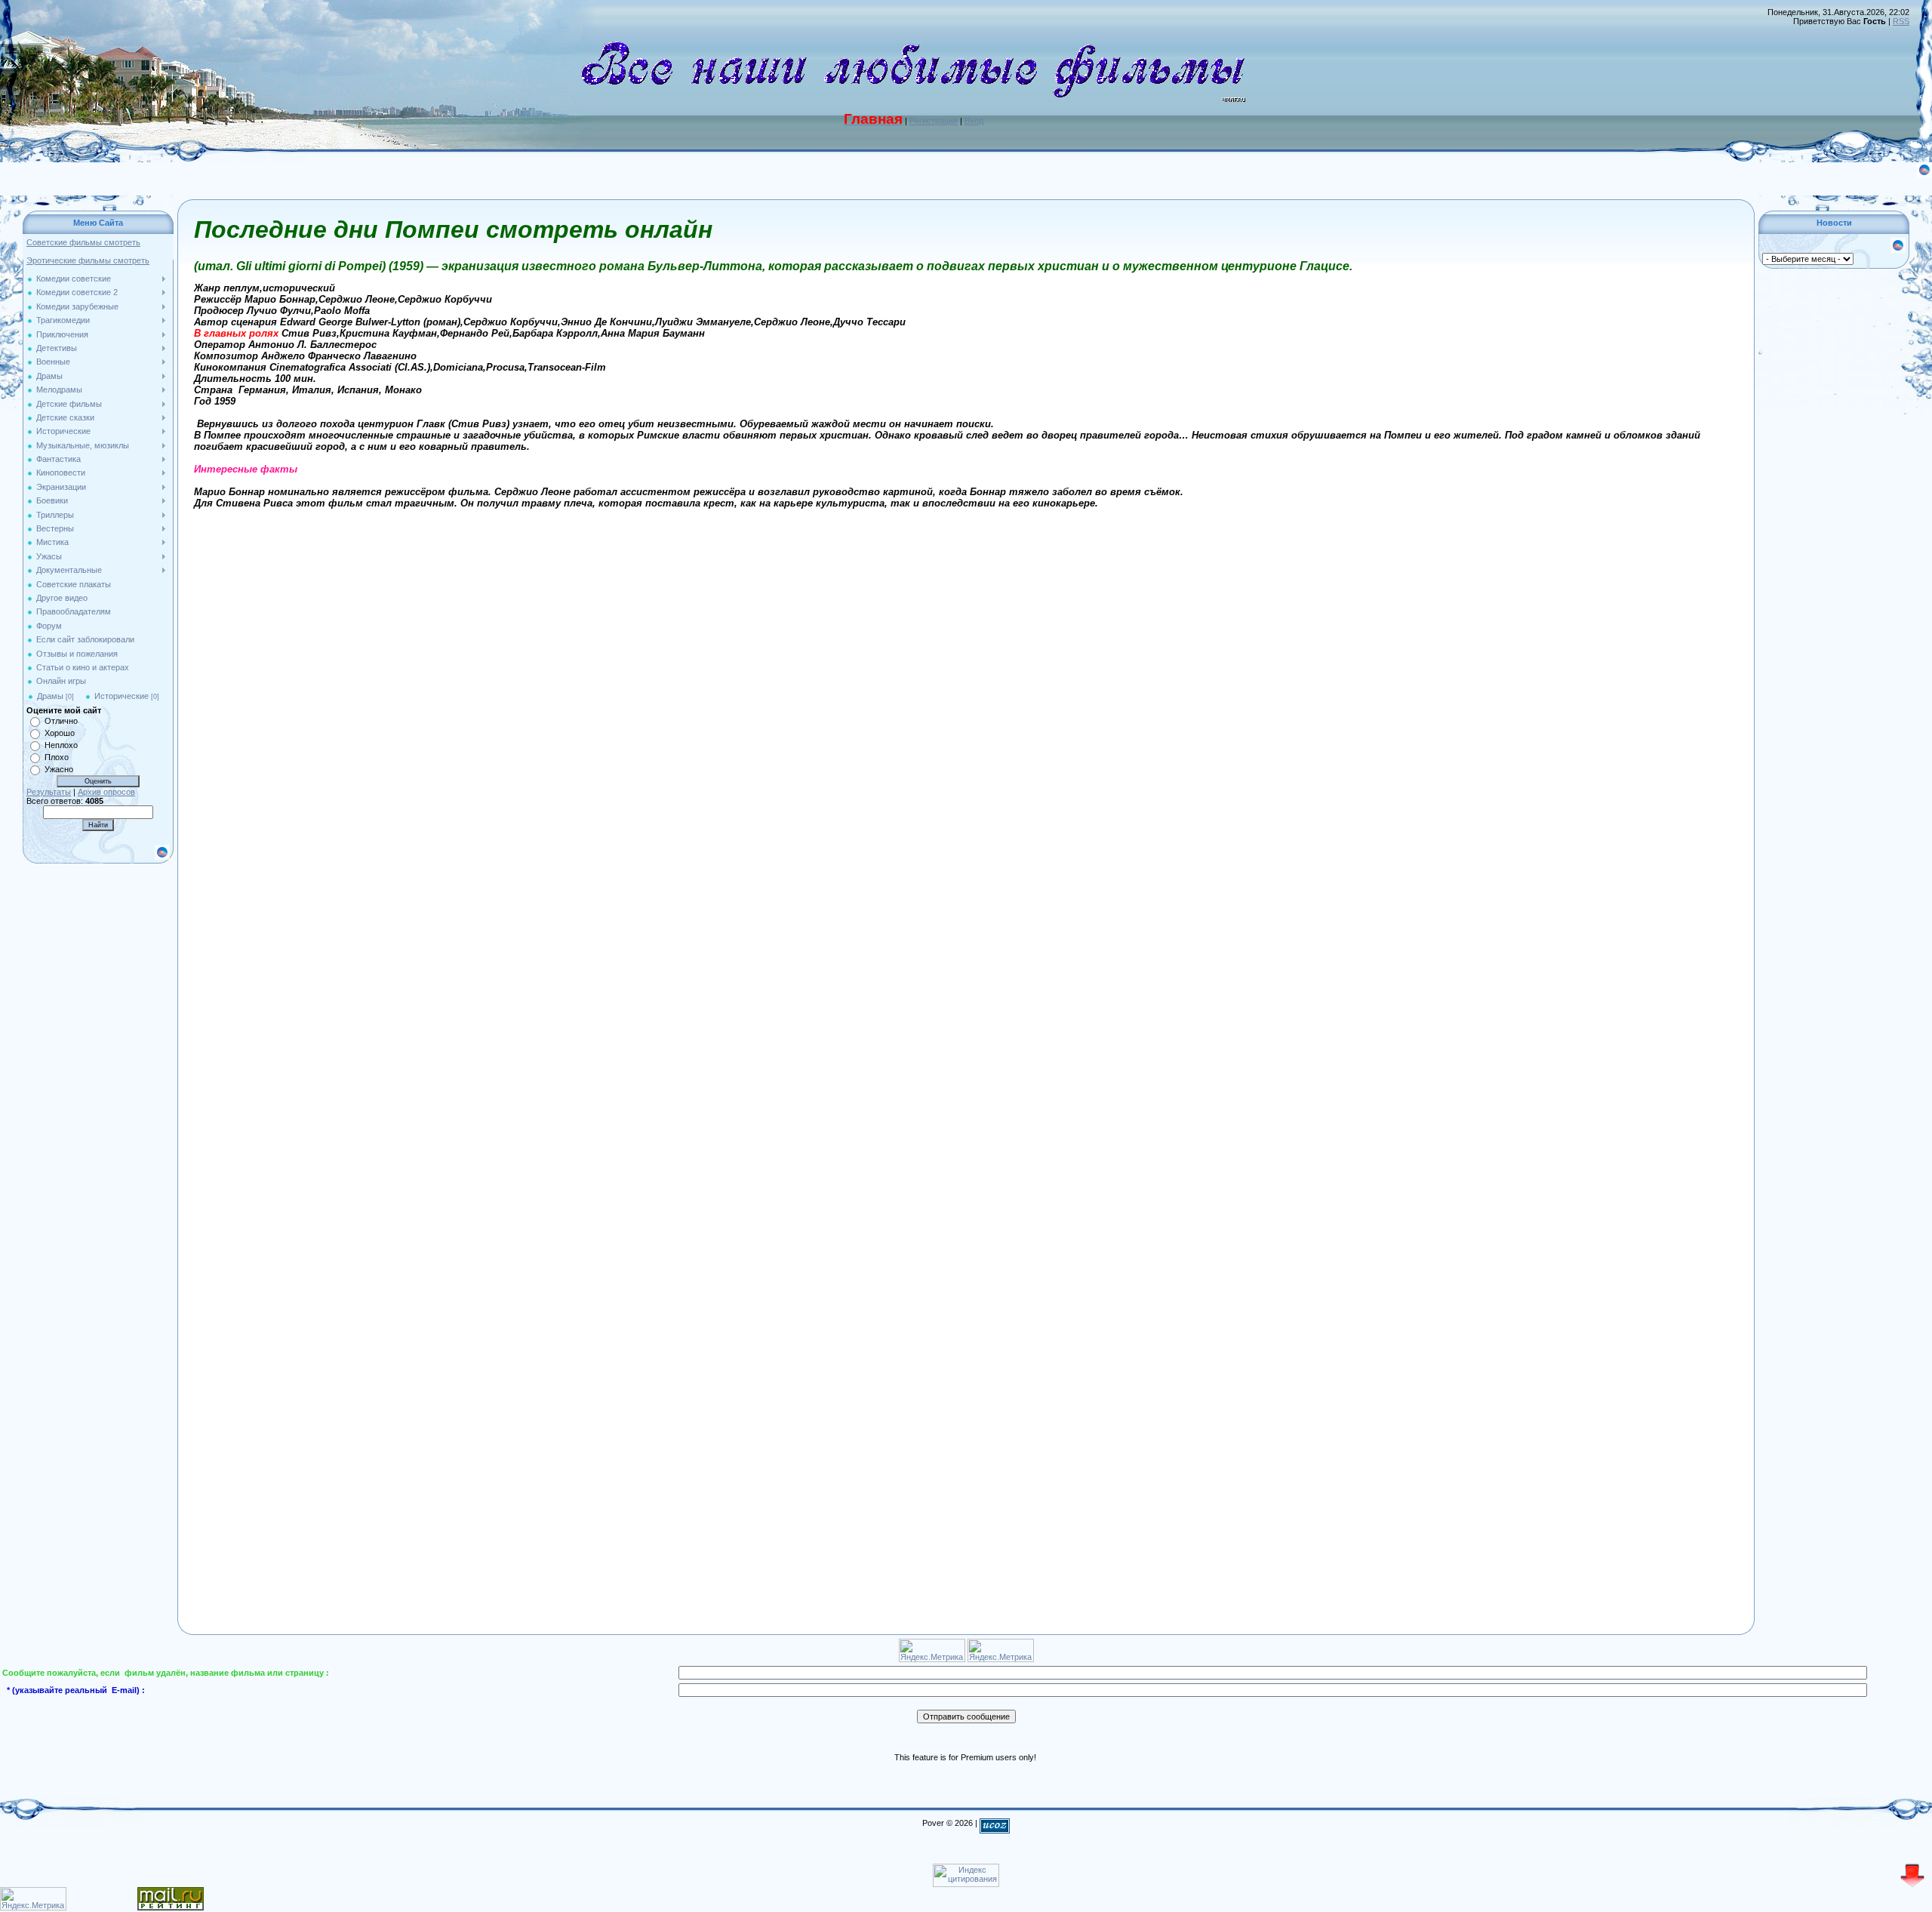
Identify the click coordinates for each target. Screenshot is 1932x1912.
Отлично (61, 721)
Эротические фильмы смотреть (88, 260)
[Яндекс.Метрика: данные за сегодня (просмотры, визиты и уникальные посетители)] (33, 1899)
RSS (1901, 21)
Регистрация (934, 121)
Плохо (57, 757)
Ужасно (59, 769)
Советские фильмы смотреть (83, 242)
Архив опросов (106, 792)
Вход (974, 121)
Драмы (50, 696)
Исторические (122, 696)
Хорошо (60, 733)
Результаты (49, 792)
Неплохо (61, 745)
